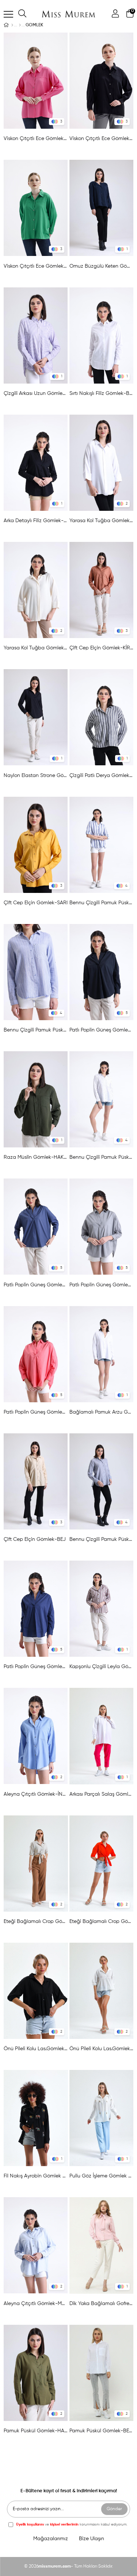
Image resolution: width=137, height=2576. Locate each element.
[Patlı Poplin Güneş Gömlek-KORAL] (36, 1354)
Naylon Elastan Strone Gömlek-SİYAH (36, 776)
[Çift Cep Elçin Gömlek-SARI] (36, 845)
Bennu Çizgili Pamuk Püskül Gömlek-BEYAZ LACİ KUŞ (102, 1157)
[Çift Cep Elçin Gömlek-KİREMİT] (102, 590)
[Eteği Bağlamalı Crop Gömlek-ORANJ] (102, 1864)
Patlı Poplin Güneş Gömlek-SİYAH (102, 1030)
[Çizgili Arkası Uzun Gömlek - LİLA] (36, 335)
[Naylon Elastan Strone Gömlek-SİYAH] (36, 717)
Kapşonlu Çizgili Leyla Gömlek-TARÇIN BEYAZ (102, 1667)
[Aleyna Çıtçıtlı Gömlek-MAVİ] (36, 2245)
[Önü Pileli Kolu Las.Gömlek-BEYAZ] (102, 1991)
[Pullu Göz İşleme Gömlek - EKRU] (102, 2118)
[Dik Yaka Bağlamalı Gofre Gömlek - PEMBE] (102, 2245)
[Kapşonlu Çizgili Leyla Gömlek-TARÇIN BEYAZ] (102, 1609)
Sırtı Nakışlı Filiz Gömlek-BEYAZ (102, 393)
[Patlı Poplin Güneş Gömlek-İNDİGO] (36, 1227)
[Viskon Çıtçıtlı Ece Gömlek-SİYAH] (102, 81)
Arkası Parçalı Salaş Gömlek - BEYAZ (102, 1794)
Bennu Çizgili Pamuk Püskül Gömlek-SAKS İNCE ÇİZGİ (36, 1030)
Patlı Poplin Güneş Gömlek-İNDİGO (36, 1285)
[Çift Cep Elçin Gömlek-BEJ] (36, 1481)
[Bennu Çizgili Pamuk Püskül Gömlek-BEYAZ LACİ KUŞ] (102, 1099)
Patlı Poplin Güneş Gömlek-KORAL (36, 1412)
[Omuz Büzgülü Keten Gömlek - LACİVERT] (102, 208)
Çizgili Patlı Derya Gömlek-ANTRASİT (102, 776)
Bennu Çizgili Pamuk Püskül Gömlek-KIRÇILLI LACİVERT (102, 1539)
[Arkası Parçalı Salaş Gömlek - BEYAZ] (102, 1736)
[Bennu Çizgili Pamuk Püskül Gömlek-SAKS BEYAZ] (102, 845)
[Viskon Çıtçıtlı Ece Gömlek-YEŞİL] (36, 208)
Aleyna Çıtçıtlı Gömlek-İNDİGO (36, 1794)
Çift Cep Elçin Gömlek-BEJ (35, 1539)
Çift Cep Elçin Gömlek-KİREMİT (102, 648)
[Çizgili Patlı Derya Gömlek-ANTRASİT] (102, 717)
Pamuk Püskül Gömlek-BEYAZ (102, 2431)
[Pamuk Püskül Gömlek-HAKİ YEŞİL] (36, 2373)
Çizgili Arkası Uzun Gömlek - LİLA (36, 393)
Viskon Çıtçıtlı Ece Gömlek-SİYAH (102, 139)
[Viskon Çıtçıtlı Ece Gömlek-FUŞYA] (36, 81)
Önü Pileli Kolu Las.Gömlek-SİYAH (36, 2049)
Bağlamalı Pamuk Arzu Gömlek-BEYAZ (102, 1412)
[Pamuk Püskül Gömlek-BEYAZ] (102, 2373)
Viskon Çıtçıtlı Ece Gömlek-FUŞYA (36, 139)
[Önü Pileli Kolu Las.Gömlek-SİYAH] (36, 1991)
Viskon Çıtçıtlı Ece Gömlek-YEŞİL (36, 266)
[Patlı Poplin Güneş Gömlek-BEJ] (102, 1227)
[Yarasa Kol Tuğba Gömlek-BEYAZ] (102, 463)
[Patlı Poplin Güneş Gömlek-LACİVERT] (36, 1609)
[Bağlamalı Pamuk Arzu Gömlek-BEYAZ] (102, 1354)
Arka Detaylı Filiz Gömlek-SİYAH (36, 521)
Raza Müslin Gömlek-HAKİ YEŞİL (36, 1157)
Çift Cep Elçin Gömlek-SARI (36, 903)
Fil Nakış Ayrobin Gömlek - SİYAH (36, 2176)
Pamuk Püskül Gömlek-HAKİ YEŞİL (36, 2431)
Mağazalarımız (51, 2539)
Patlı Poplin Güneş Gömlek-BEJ (102, 1285)
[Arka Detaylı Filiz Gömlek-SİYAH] (36, 463)
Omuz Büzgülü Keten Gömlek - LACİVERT (102, 266)
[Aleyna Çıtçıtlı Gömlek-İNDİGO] (36, 1736)
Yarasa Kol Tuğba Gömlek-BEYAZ (102, 521)
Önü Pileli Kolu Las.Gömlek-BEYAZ (102, 2049)
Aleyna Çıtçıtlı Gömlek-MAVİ (36, 2304)
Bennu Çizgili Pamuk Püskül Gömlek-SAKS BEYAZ (102, 903)
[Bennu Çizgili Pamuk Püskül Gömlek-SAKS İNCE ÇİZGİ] (36, 972)
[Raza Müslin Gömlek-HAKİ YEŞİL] (36, 1099)
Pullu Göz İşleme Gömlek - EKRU (102, 2176)
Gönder (114, 2509)
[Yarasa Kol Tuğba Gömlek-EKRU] (36, 590)
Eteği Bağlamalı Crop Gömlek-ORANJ (102, 1921)
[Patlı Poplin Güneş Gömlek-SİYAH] (102, 972)
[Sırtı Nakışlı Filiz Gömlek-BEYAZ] (102, 335)
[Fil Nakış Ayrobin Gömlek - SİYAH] (36, 2118)
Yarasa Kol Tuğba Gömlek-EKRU (36, 648)
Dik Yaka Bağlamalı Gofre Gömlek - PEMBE (102, 2304)
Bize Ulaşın (92, 2539)
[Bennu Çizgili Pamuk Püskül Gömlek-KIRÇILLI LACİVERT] (102, 1481)
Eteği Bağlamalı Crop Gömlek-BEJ (36, 1921)
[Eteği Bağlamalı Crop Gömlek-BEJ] (36, 1864)
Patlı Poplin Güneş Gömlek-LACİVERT (36, 1667)
